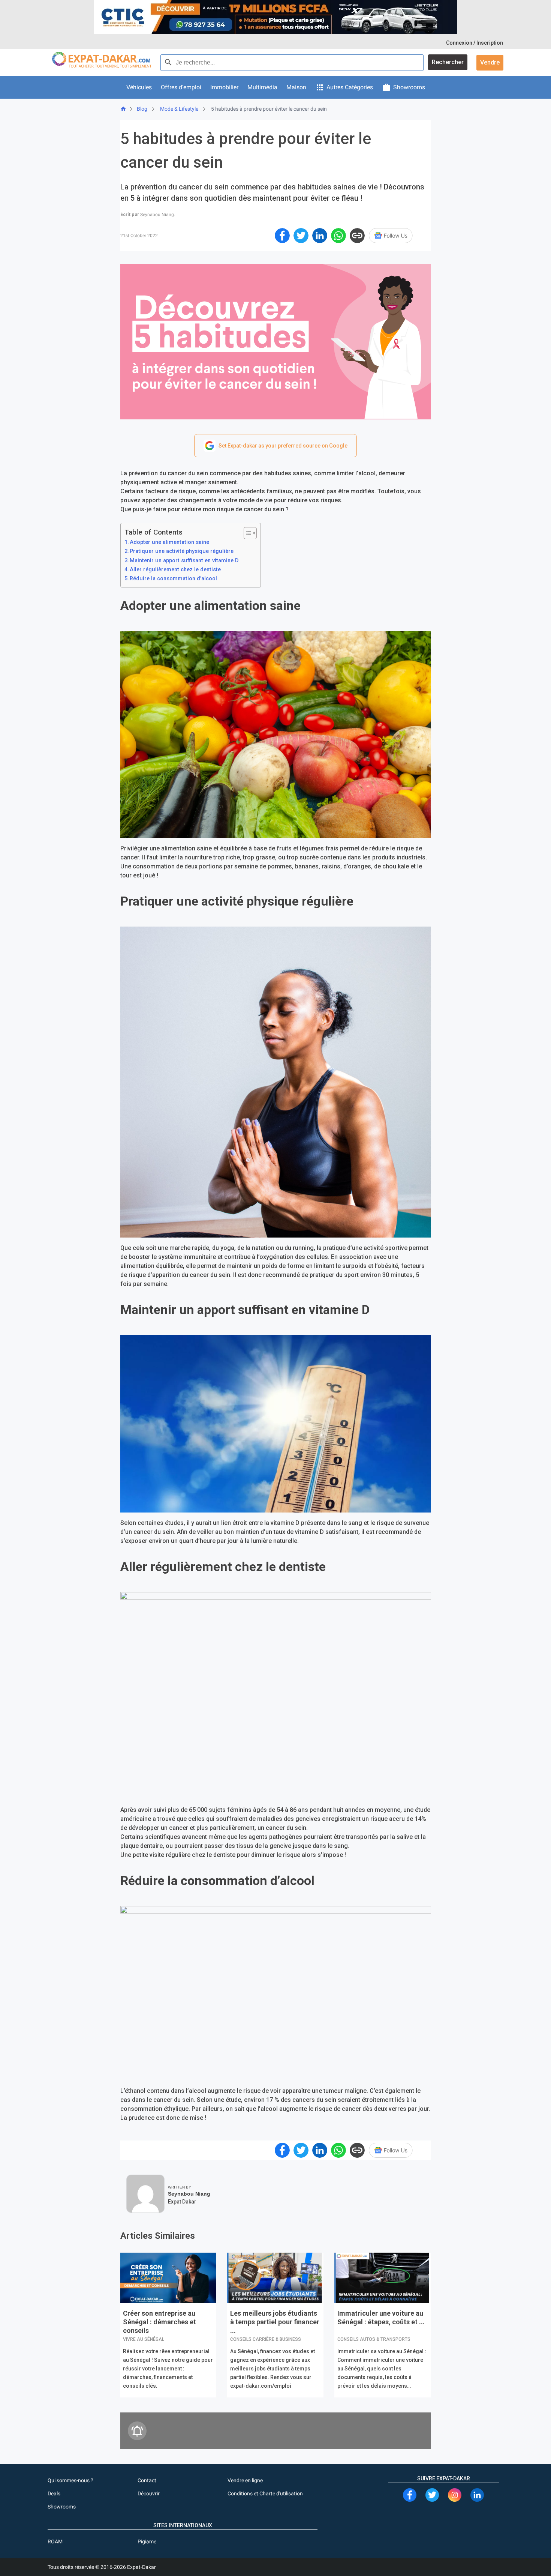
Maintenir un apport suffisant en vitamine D (184, 561)
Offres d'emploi (181, 87)
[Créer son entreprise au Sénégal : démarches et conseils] (168, 2279)
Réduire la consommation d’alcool (173, 579)
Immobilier (224, 87)
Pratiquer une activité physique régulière (182, 551)
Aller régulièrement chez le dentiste (175, 570)
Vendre (490, 62)
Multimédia (262, 87)
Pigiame (147, 2541)
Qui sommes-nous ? (70, 2480)
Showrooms (409, 87)
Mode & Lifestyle (179, 109)
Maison (296, 87)
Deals (54, 2493)
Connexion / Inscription (475, 43)
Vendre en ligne (245, 2480)
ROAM (55, 2541)
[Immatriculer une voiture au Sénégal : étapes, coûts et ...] (383, 2279)
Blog (142, 109)
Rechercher (448, 62)
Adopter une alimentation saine (169, 542)
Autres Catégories (350, 87)
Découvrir (149, 2493)
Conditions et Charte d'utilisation (265, 2493)
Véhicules (139, 87)
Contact (147, 2480)
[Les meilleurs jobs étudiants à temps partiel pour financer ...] (275, 2279)
